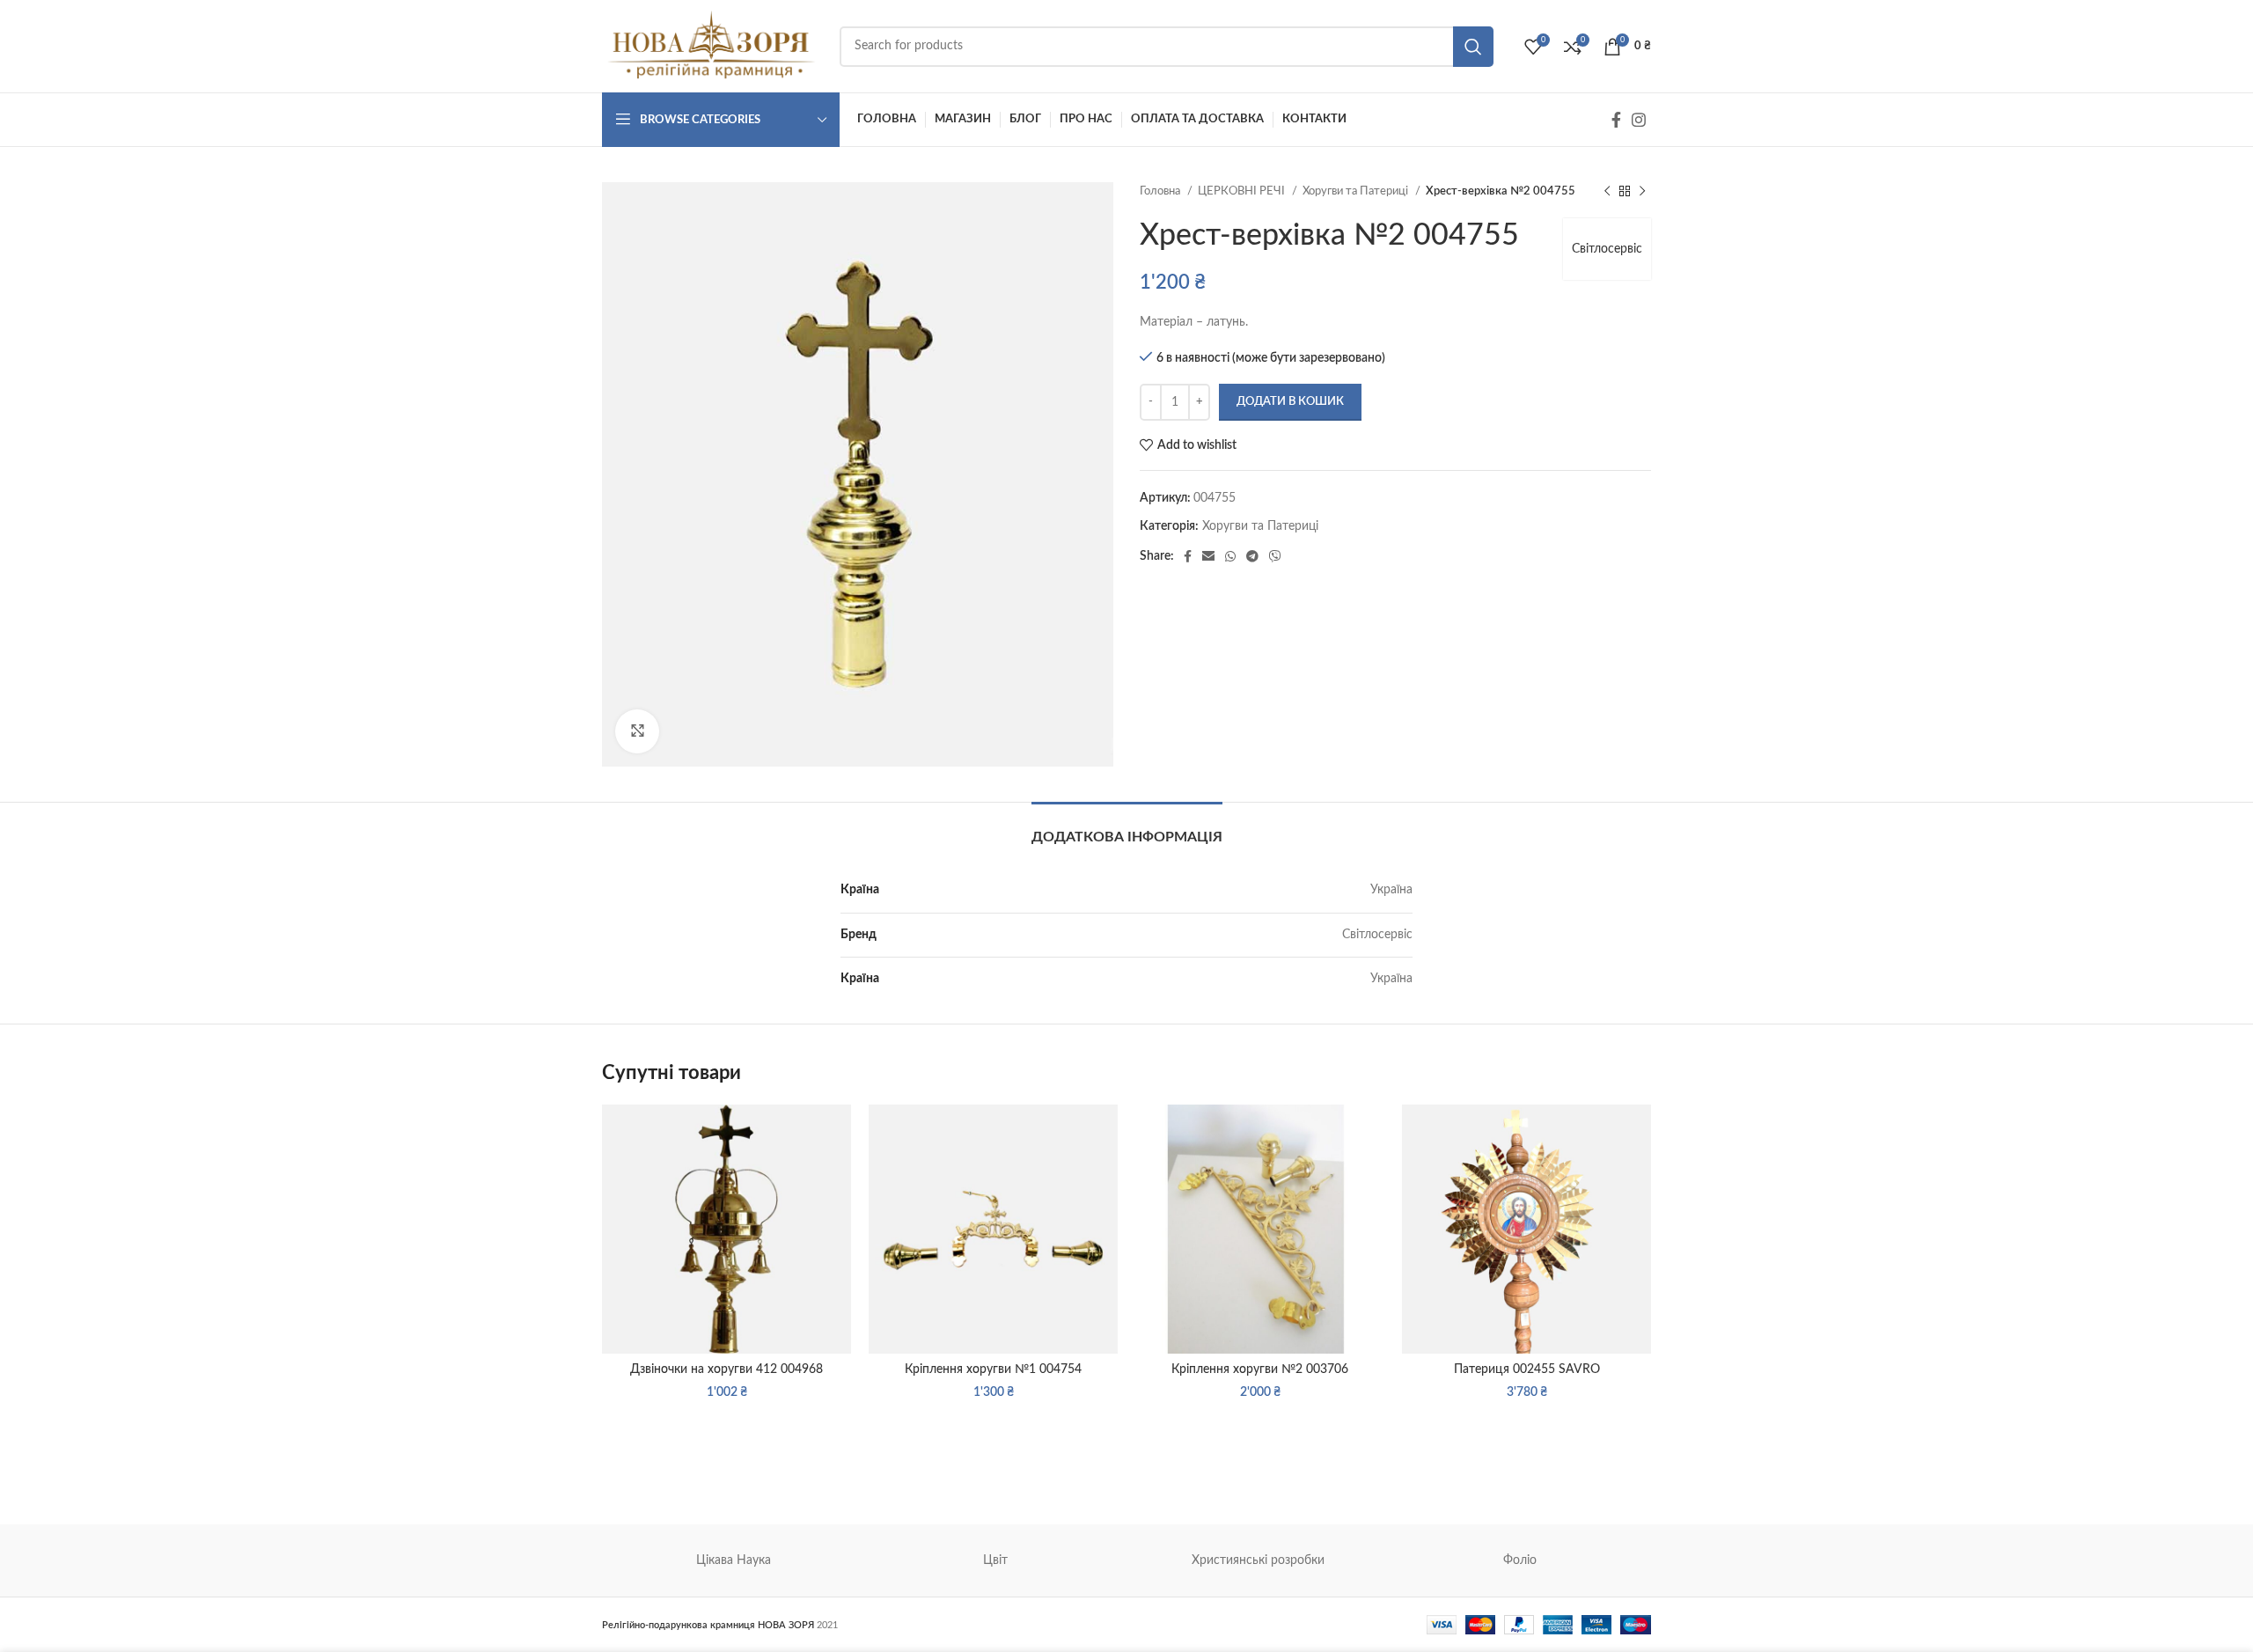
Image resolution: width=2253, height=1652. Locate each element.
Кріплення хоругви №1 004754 (993, 1369)
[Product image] (1526, 1229)
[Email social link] (1208, 556)
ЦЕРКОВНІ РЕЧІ (1243, 191)
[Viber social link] (1275, 556)
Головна (1161, 191)
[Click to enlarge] (637, 731)
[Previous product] (1607, 192)
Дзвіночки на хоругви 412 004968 (727, 1369)
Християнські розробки (1258, 1560)
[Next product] (1642, 192)
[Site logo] (712, 46)
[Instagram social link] (1639, 120)
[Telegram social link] (1252, 556)
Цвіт (995, 1560)
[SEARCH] (1473, 47)
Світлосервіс (1607, 249)
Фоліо (1520, 1560)
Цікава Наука (734, 1560)
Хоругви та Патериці (1357, 191)
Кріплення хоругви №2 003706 (1260, 1369)
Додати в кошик (1290, 402)
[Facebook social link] (1616, 120)
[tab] (1127, 829)
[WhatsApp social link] (1230, 556)
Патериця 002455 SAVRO (1527, 1369)
